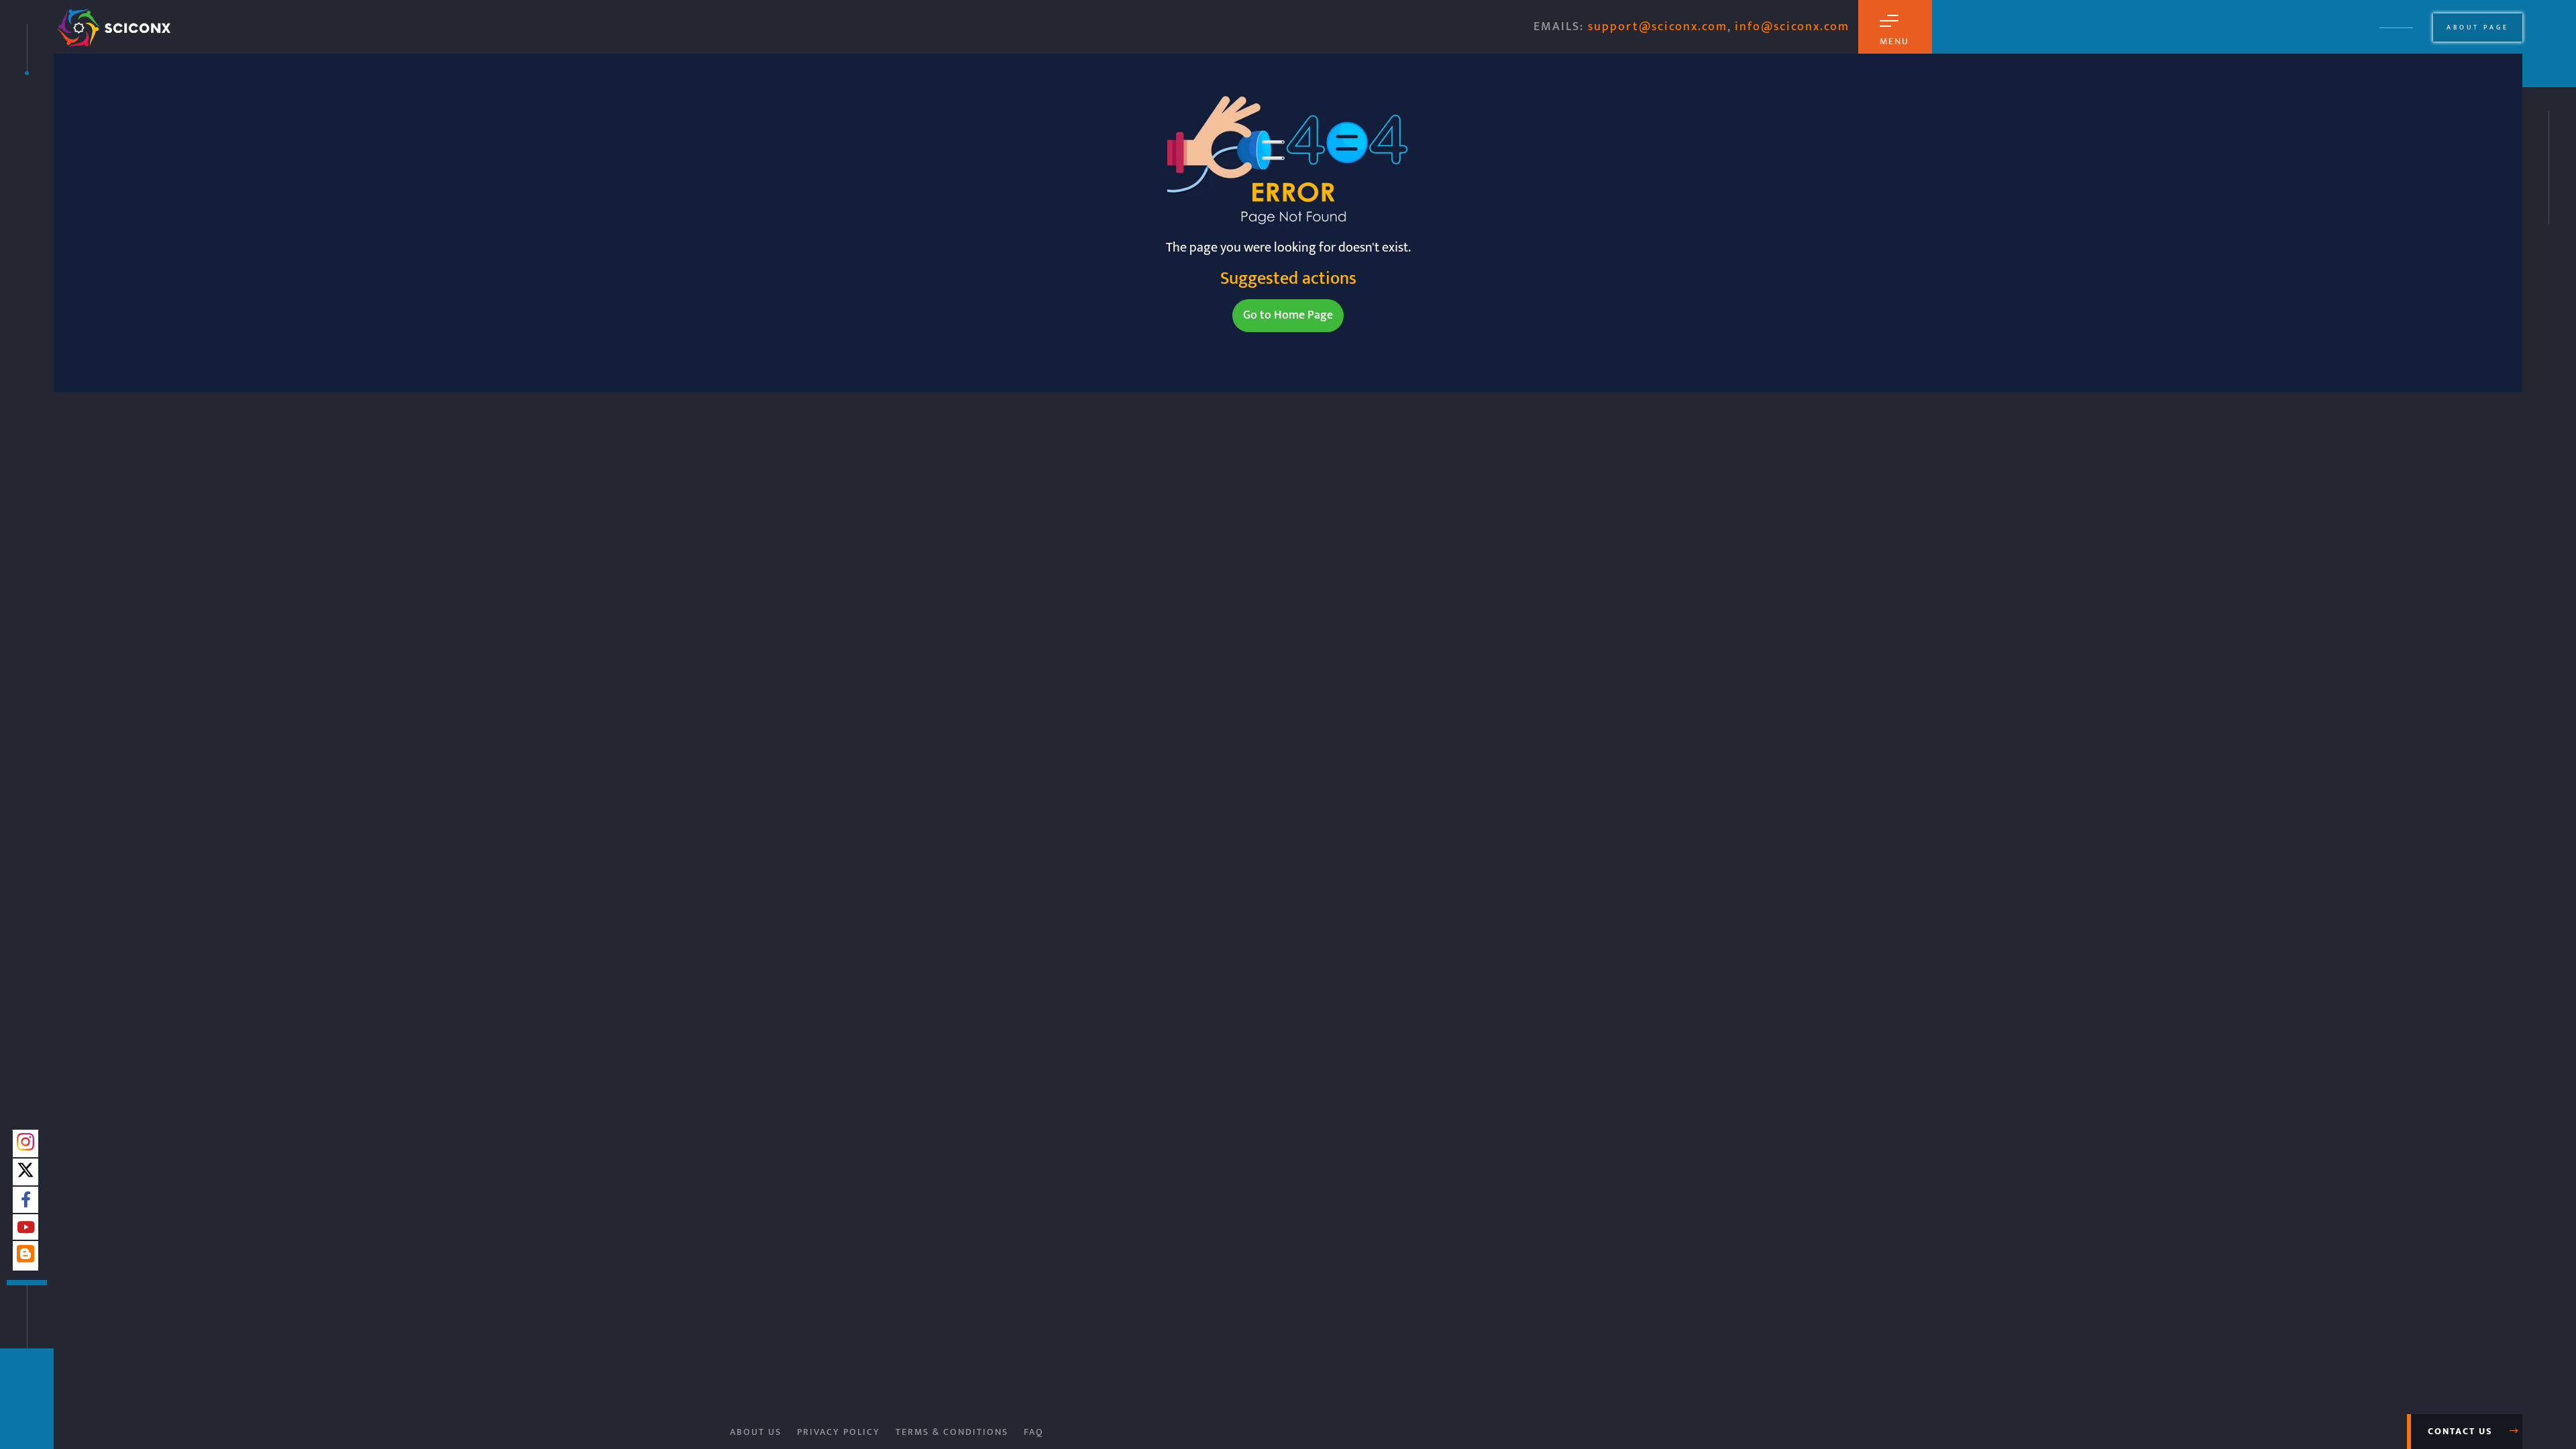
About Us (756, 1432)
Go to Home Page (1288, 315)
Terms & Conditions (952, 1432)
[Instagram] (25, 1146)
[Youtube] (26, 1228)
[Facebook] (26, 1201)
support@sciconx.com (1658, 27)
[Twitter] (25, 1174)
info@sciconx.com (1792, 27)
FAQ (1034, 1432)
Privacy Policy (839, 1432)
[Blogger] (25, 1259)
